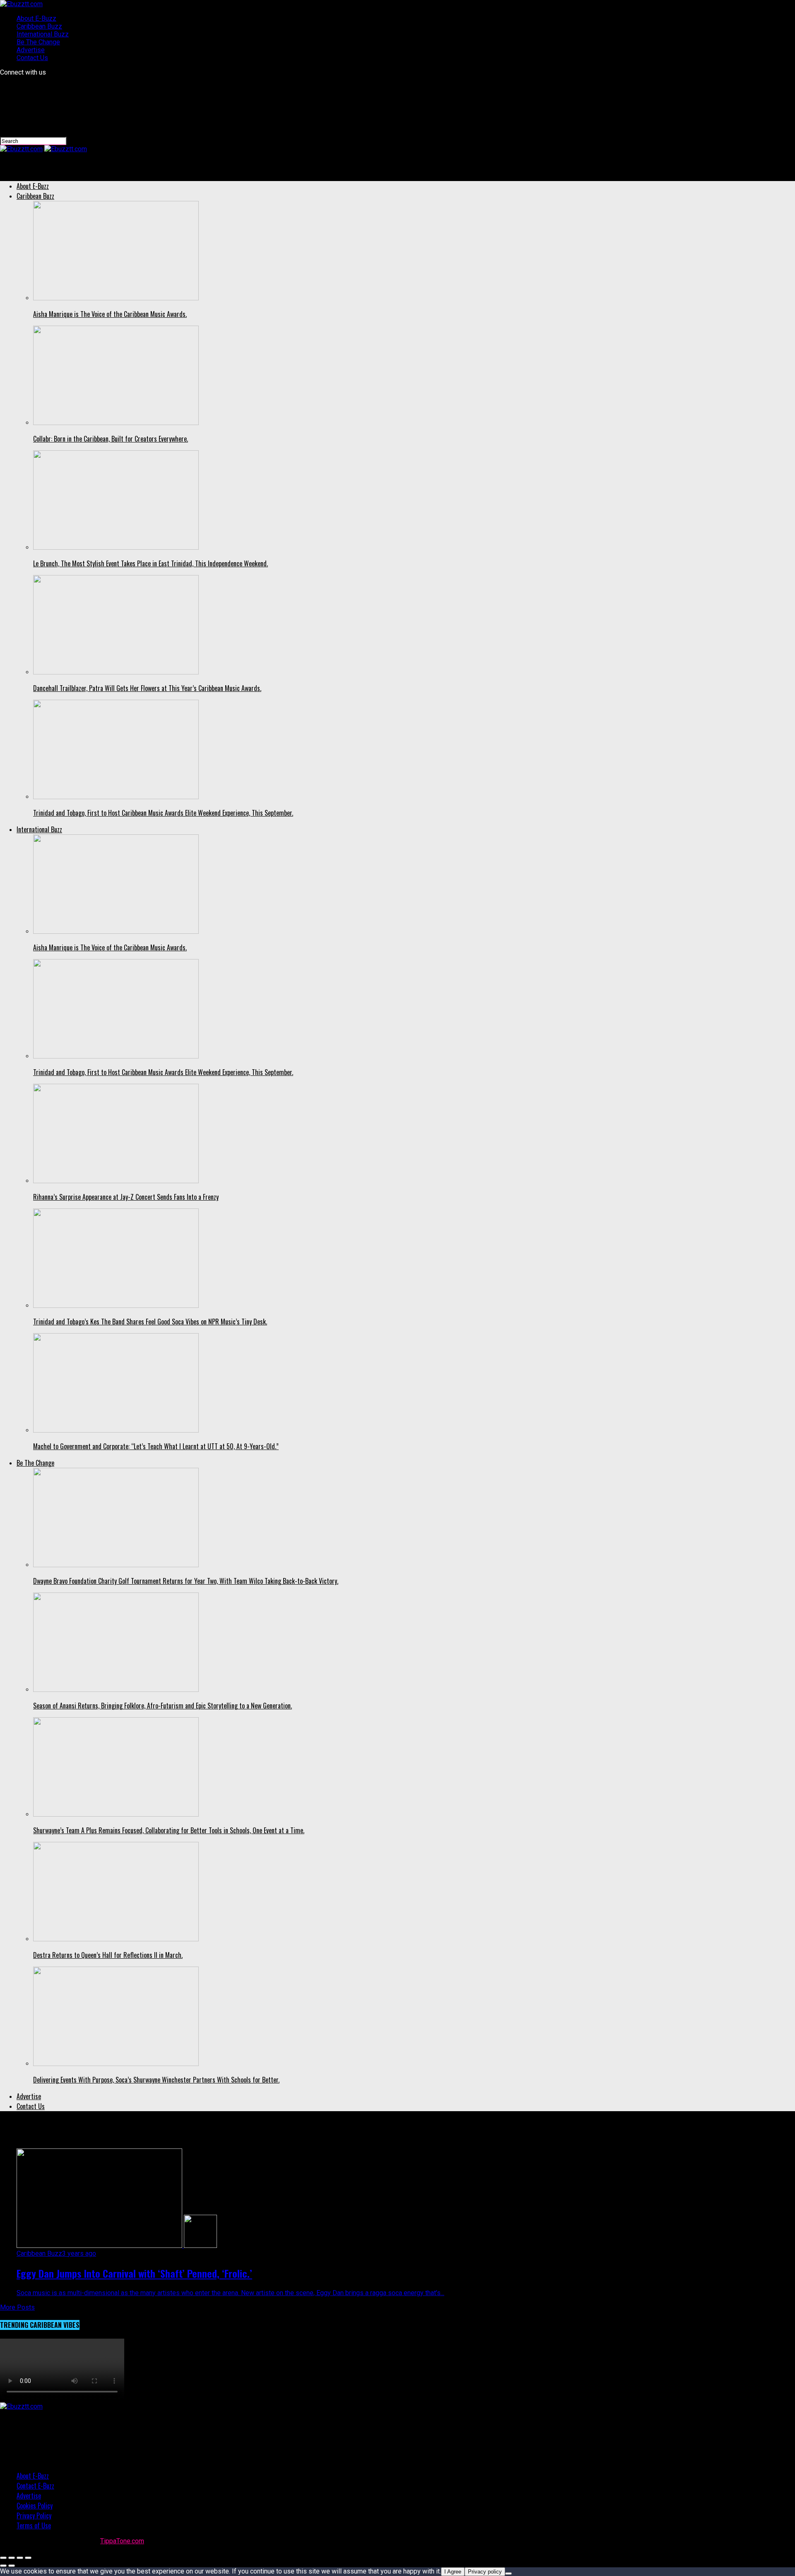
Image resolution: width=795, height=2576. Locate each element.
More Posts (17, 2307)
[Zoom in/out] (28, 2558)
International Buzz (43, 34)
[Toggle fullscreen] (20, 2558)
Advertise (31, 50)
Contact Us (32, 58)
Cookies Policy (35, 2506)
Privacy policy (485, 2572)
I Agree (453, 2572)
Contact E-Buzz (35, 2486)
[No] (508, 2574)
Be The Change (38, 42)
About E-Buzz (36, 18)
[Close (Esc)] (3, 2558)
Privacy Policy (34, 2516)
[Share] (12, 2558)
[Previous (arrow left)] (3, 2566)
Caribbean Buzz (39, 26)
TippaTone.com (122, 2541)
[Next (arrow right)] (12, 2566)
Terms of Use (34, 2525)
